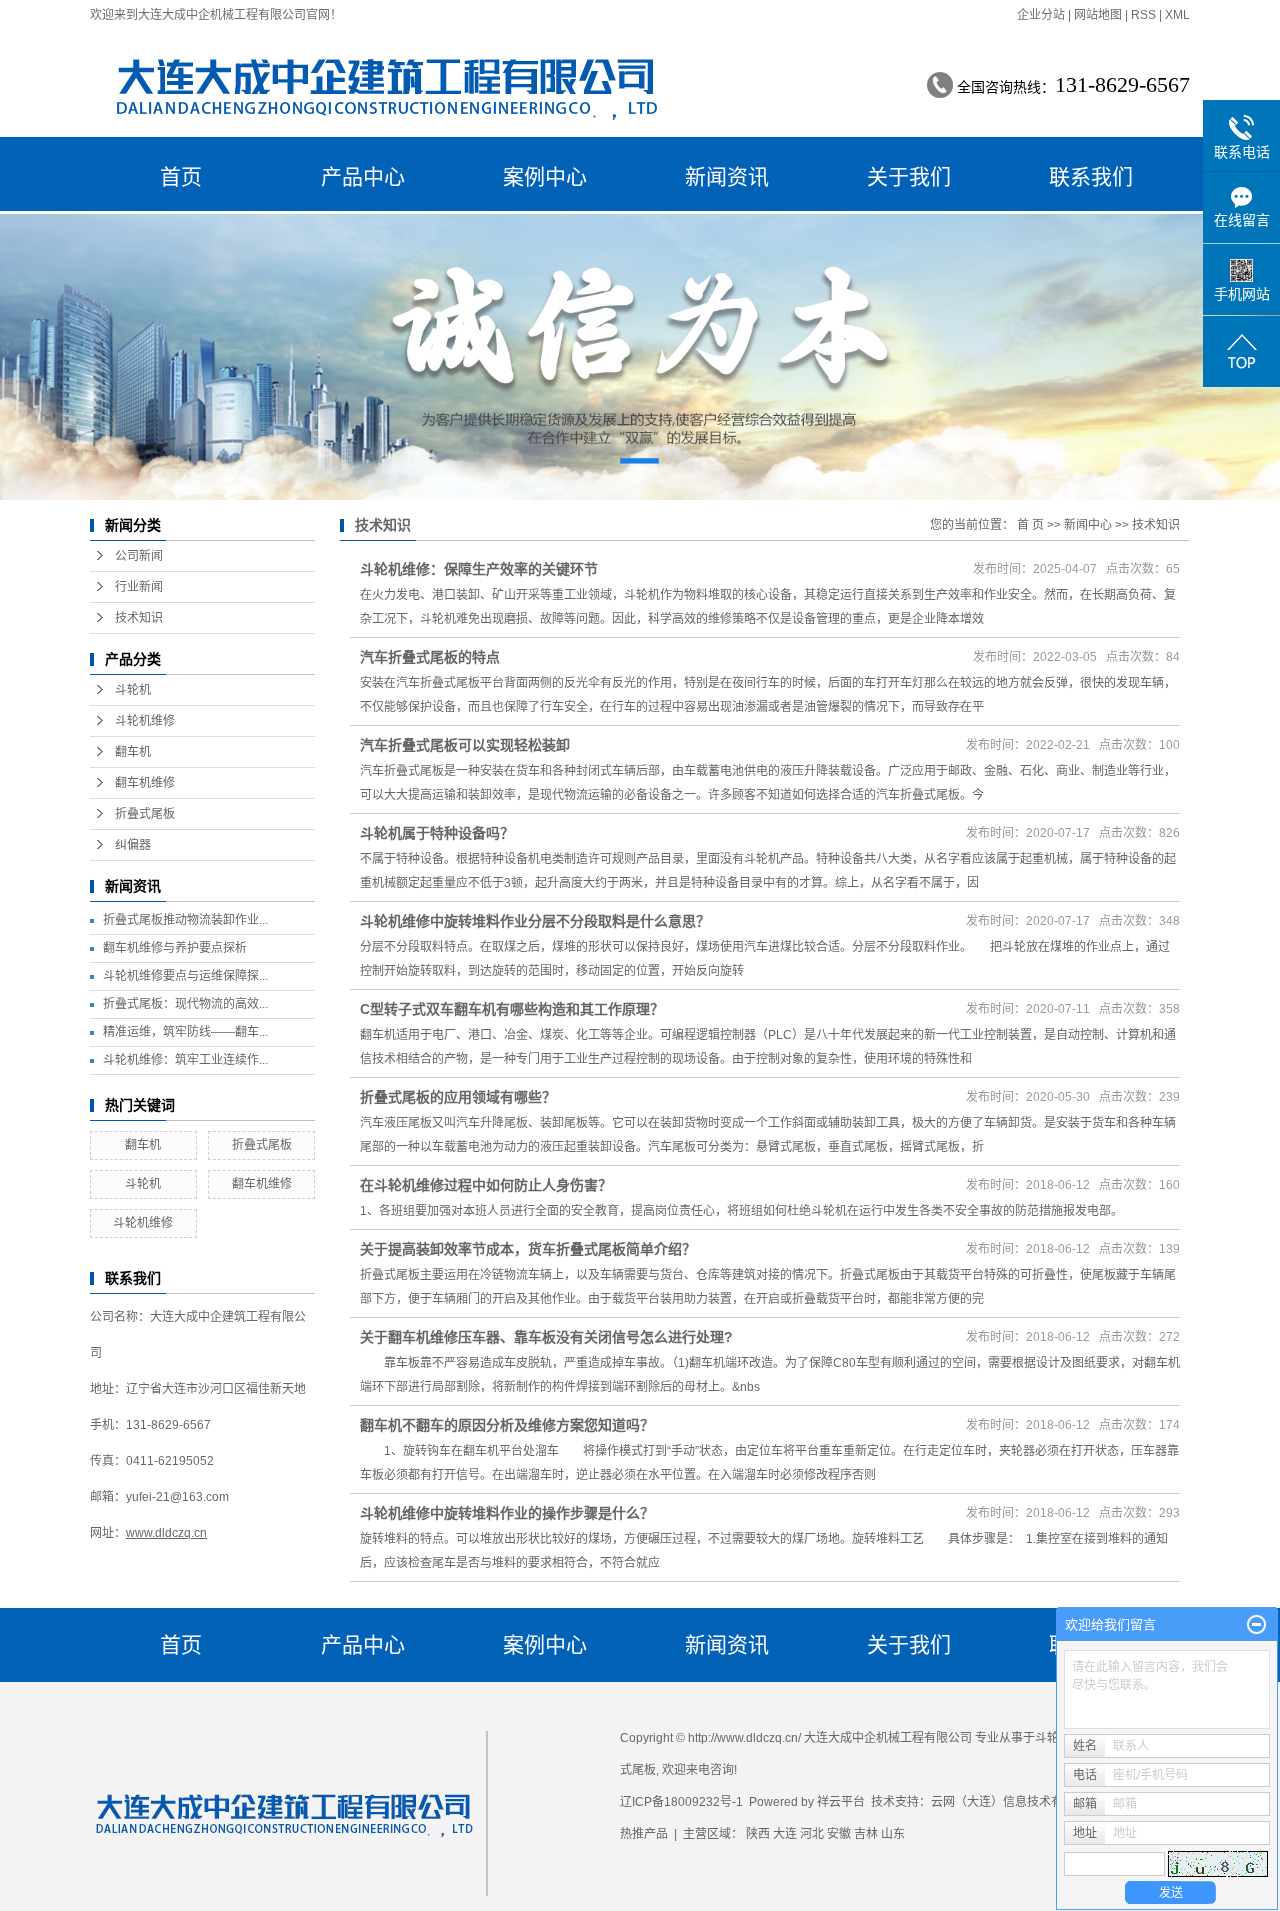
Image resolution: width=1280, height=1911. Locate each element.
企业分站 (1041, 15)
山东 (893, 1834)
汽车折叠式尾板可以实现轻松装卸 (465, 745)
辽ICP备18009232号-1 (681, 1802)
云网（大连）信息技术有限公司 (1015, 1802)
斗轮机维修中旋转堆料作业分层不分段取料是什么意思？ (535, 921)
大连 (785, 1834)
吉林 (866, 1834)
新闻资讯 (727, 176)
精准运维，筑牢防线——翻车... (185, 1032)
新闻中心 (1088, 525)
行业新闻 (139, 587)
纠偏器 (133, 845)
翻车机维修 (145, 783)
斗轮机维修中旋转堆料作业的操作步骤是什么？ (507, 1513)
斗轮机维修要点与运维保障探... (185, 976)
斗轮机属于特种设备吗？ (437, 833)
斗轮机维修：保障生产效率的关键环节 (479, 569)
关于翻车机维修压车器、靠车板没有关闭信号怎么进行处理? (546, 1337)
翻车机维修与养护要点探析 (175, 948)
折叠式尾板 (145, 814)
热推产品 (644, 1834)
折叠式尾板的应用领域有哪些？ (458, 1097)
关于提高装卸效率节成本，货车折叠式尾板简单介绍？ (528, 1249)
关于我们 (909, 176)
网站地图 (1098, 15)
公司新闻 (139, 556)
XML (1177, 15)
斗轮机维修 (145, 721)
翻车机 (133, 752)
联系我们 (1091, 176)
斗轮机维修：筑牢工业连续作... (185, 1060)
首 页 (1030, 525)
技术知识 (139, 618)
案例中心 (545, 176)
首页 (181, 176)
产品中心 (363, 176)
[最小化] (1256, 1625)
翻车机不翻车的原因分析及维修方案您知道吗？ (507, 1425)
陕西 (758, 1834)
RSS (1143, 15)
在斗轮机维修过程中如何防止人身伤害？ (486, 1185)
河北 (812, 1834)
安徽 (839, 1834)
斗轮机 (133, 690)
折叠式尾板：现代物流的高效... (185, 1004)
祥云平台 (841, 1802)
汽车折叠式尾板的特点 (430, 657)
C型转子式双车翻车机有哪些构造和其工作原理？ (512, 1009)
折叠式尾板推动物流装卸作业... (185, 920)
